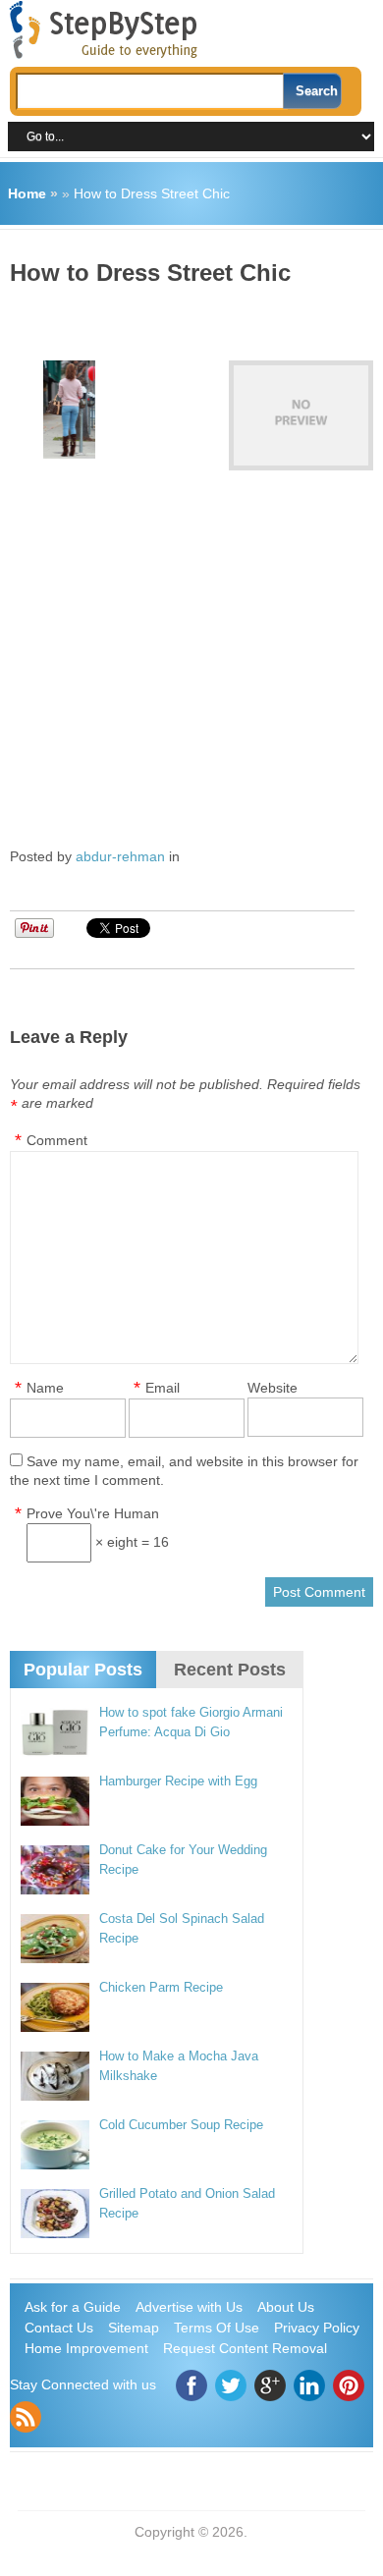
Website (273, 1388)
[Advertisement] (196, 316)
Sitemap (134, 2328)
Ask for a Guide (73, 2307)
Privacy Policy (317, 2328)
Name (45, 1388)
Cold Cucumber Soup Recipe (181, 2125)
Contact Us (59, 2328)
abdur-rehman (120, 856)
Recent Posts (230, 1670)
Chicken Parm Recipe (161, 1987)
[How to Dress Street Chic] (301, 415)
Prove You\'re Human (93, 1513)
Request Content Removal (245, 2348)
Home (27, 193)
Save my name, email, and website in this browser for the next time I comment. (184, 1471)
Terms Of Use (217, 2328)
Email (163, 1388)
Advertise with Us (189, 2307)
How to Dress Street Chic (152, 193)
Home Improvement (86, 2348)
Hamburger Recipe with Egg (178, 1781)
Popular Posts (83, 1670)
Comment (57, 1140)
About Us (286, 2307)
